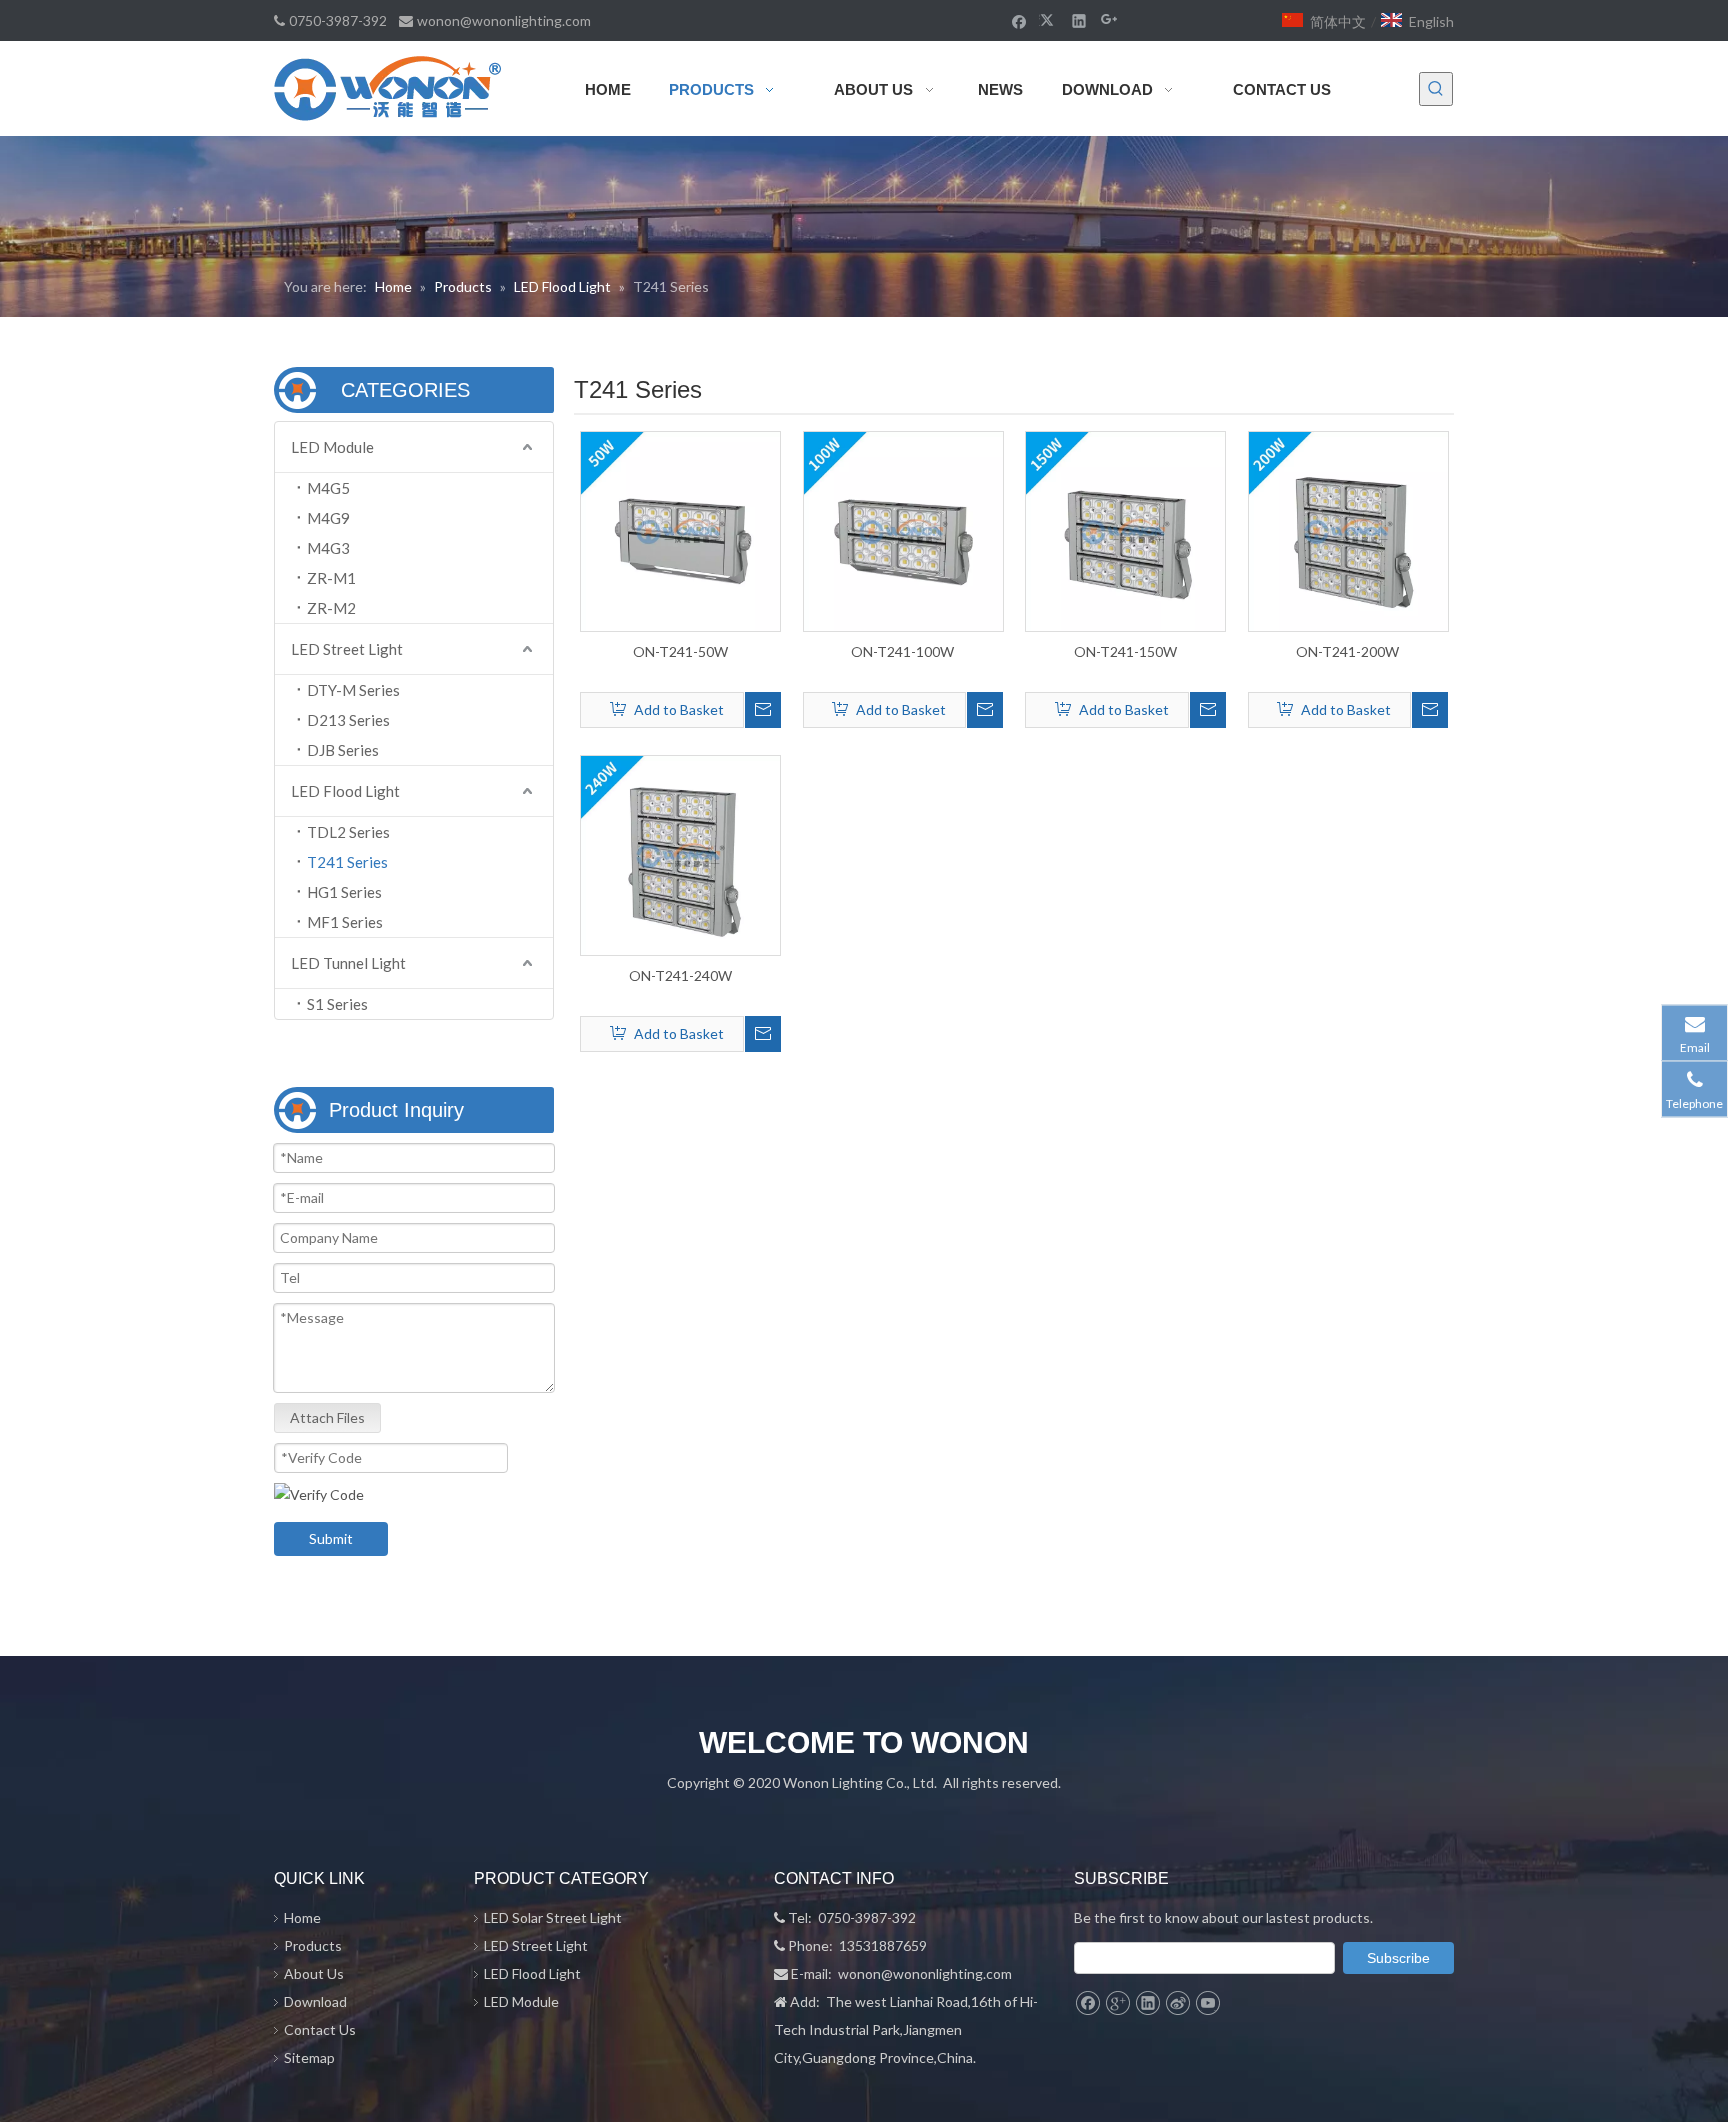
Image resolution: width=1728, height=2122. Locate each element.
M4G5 (328, 488)
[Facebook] (1019, 20)
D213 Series (348, 720)
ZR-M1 (331, 578)
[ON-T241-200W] (1348, 529)
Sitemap (309, 2057)
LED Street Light (347, 649)
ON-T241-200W (1347, 651)
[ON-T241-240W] (680, 853)
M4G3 (328, 548)
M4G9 (328, 518)
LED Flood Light (345, 791)
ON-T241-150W (1125, 651)
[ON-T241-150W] (1125, 529)
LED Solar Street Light (553, 1917)
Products (313, 1945)
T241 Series (347, 862)
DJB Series (343, 750)
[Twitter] (1049, 20)
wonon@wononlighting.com (504, 20)
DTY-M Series (353, 690)
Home (302, 1917)
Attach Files (327, 1417)
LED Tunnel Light (348, 963)
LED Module (332, 447)
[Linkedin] (1079, 20)
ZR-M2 (331, 608)
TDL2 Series (348, 832)
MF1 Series (345, 922)
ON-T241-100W (902, 651)
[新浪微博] (1177, 2003)
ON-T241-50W (680, 651)
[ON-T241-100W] (903, 529)
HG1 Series (344, 892)
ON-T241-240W (680, 975)
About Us (314, 1973)
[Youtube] (1207, 2003)
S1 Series (337, 1004)
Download (315, 2001)
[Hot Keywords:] (1436, 89)
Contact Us (320, 2029)
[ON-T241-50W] (680, 529)
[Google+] (1109, 20)
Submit (331, 1538)
